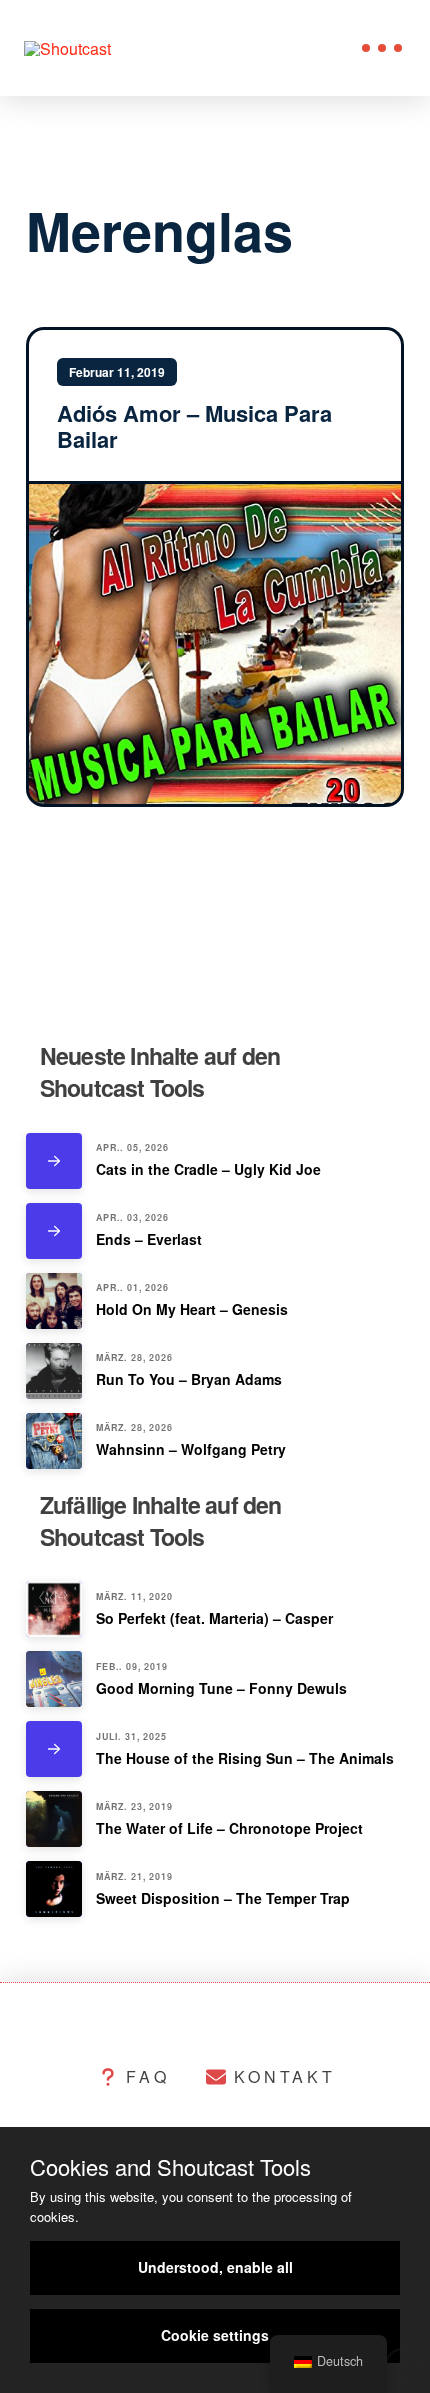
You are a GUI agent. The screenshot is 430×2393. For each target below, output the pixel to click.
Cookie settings (215, 2335)
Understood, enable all (215, 2267)
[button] (382, 48)
